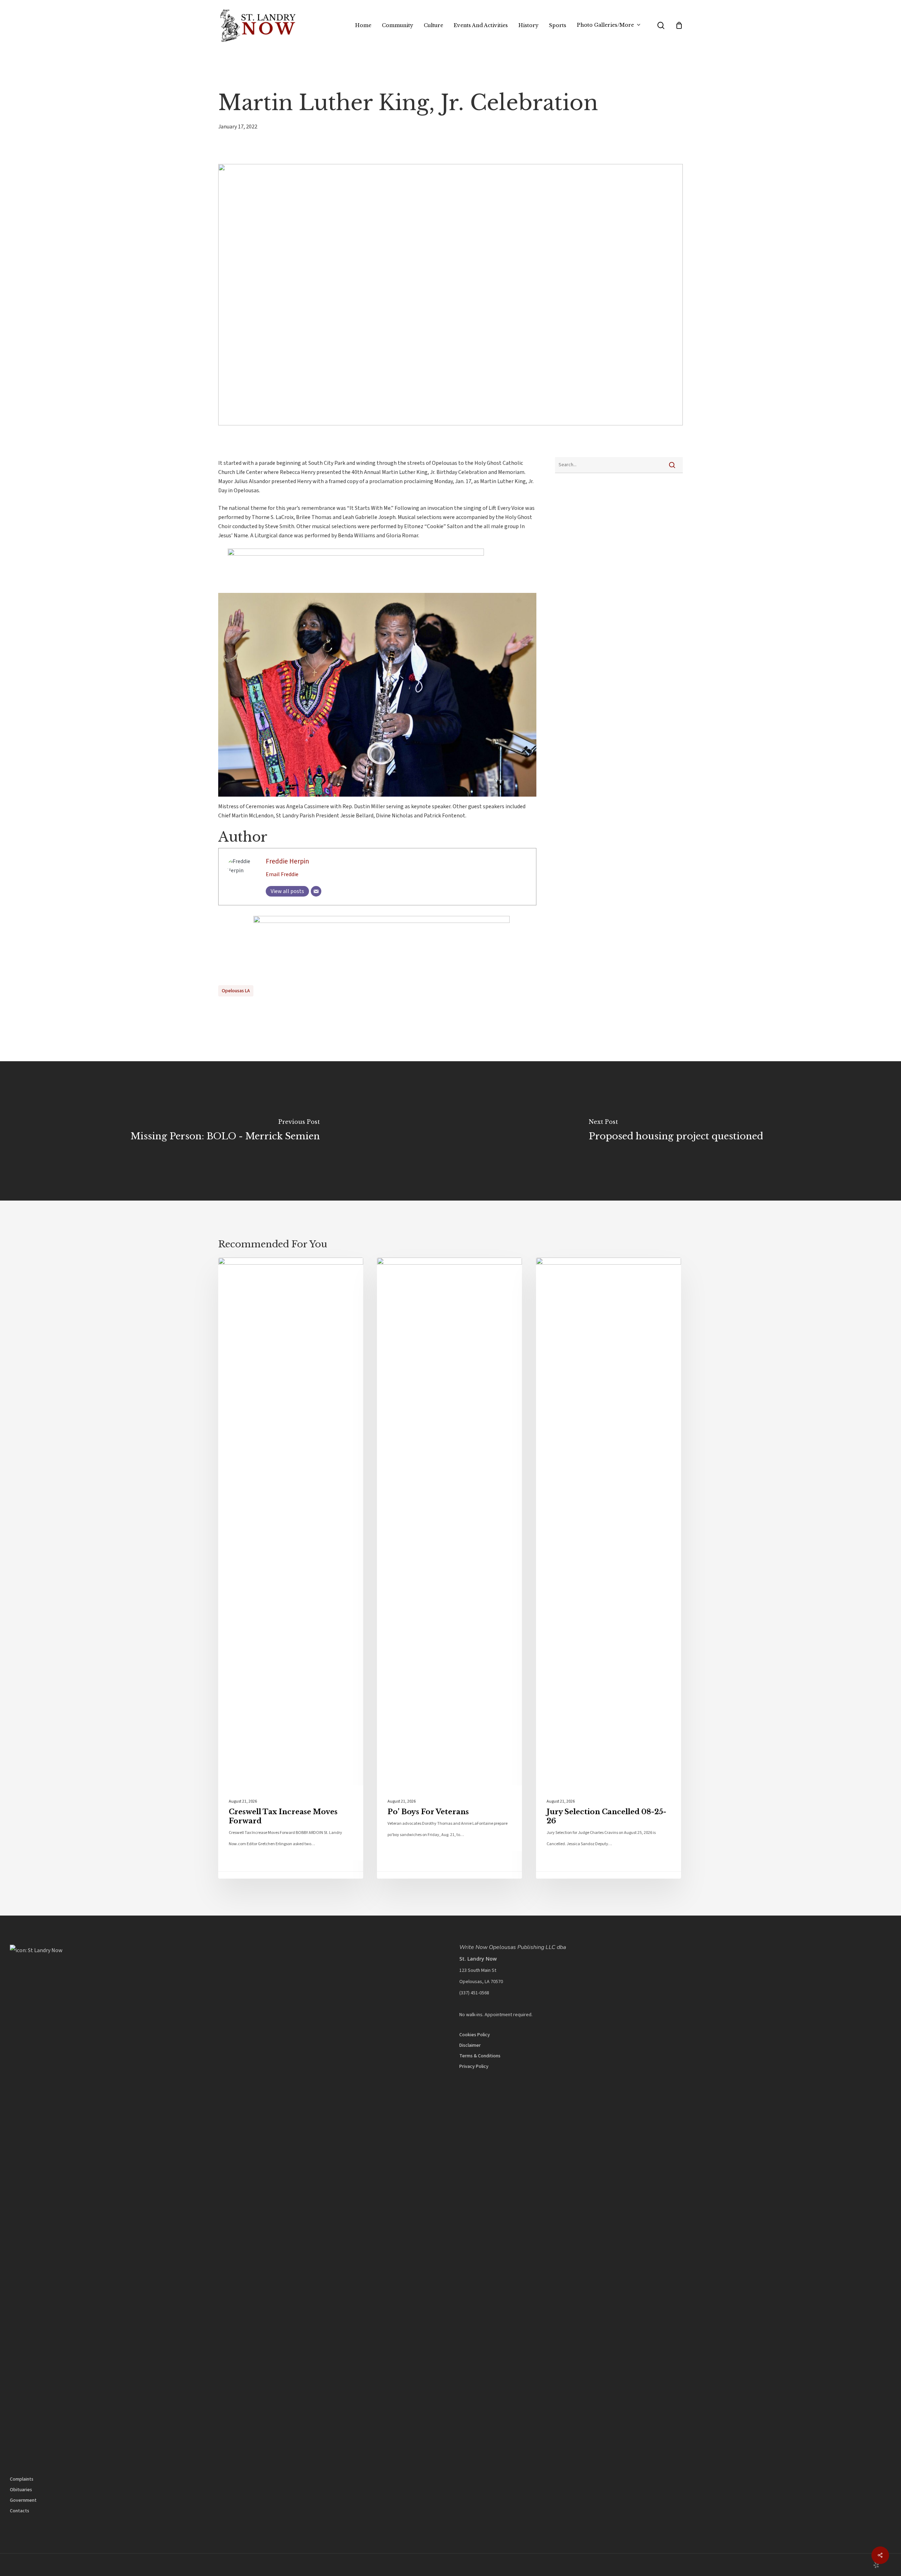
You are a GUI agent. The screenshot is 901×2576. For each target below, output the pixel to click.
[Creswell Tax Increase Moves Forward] (291, 1568)
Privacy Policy (474, 2067)
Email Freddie (282, 874)
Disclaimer (470, 2045)
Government (23, 2500)
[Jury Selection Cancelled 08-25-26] (609, 1568)
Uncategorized (411, 1269)
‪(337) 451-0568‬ (474, 1993)
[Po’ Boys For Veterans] (449, 1568)
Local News (247, 1269)
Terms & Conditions (480, 2056)
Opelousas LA (236, 991)
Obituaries (21, 2490)
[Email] (316, 891)
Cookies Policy (475, 2035)
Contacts (20, 2511)
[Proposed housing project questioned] (676, 1131)
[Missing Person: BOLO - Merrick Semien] (225, 1131)
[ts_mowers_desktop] (377, 921)
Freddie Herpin (287, 861)
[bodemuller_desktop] (346, 554)
